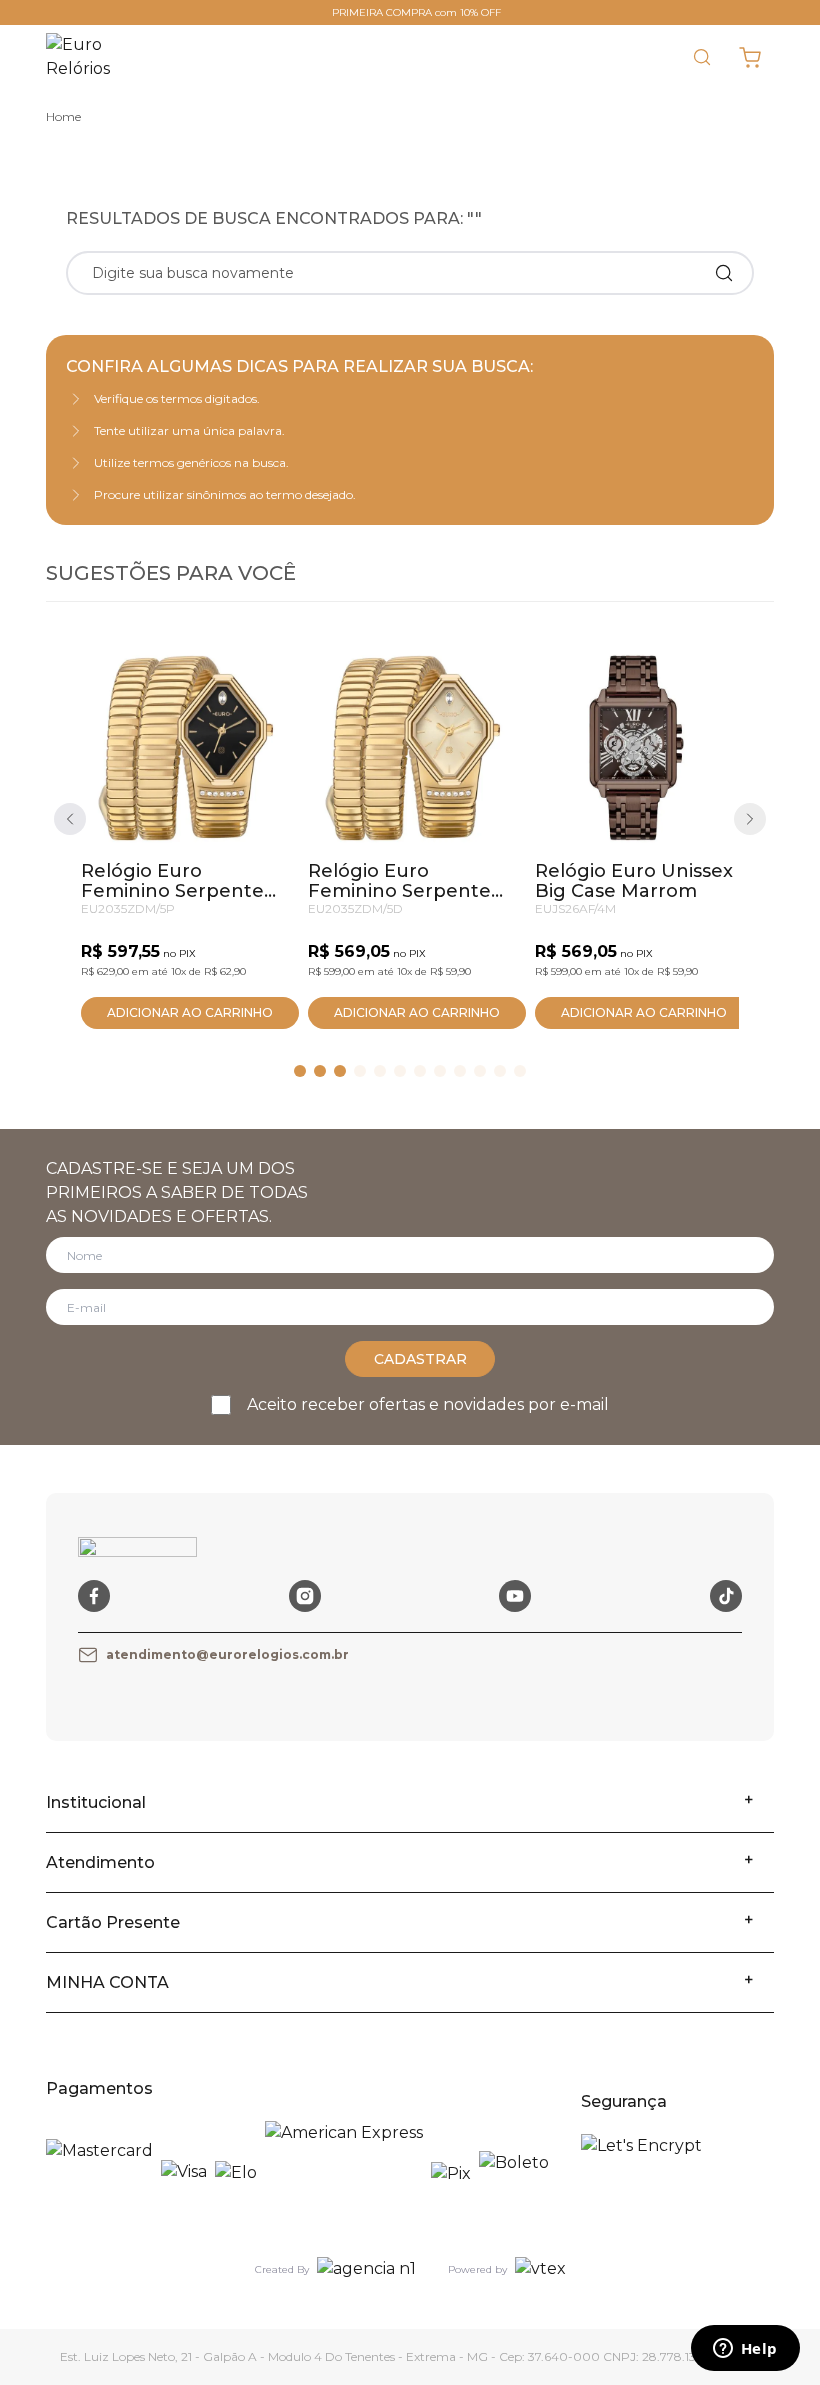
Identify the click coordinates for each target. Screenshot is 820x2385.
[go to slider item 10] (500, 1071)
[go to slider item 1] (320, 1071)
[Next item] (750, 819)
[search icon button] (702, 57)
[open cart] (750, 57)
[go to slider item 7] (440, 1071)
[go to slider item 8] (460, 1071)
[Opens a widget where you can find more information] (745, 2350)
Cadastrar (420, 1359)
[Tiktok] (726, 1596)
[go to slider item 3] (360, 1071)
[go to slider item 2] (340, 1071)
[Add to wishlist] (252, 682)
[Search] (724, 273)
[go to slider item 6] (420, 1071)
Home (63, 116)
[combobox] (392, 273)
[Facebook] (94, 1596)
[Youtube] (515, 1596)
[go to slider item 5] (400, 1071)
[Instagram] (305, 1596)
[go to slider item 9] (480, 1071)
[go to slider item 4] (380, 1071)
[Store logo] (91, 57)
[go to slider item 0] (300, 1071)
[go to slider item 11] (520, 1071)
